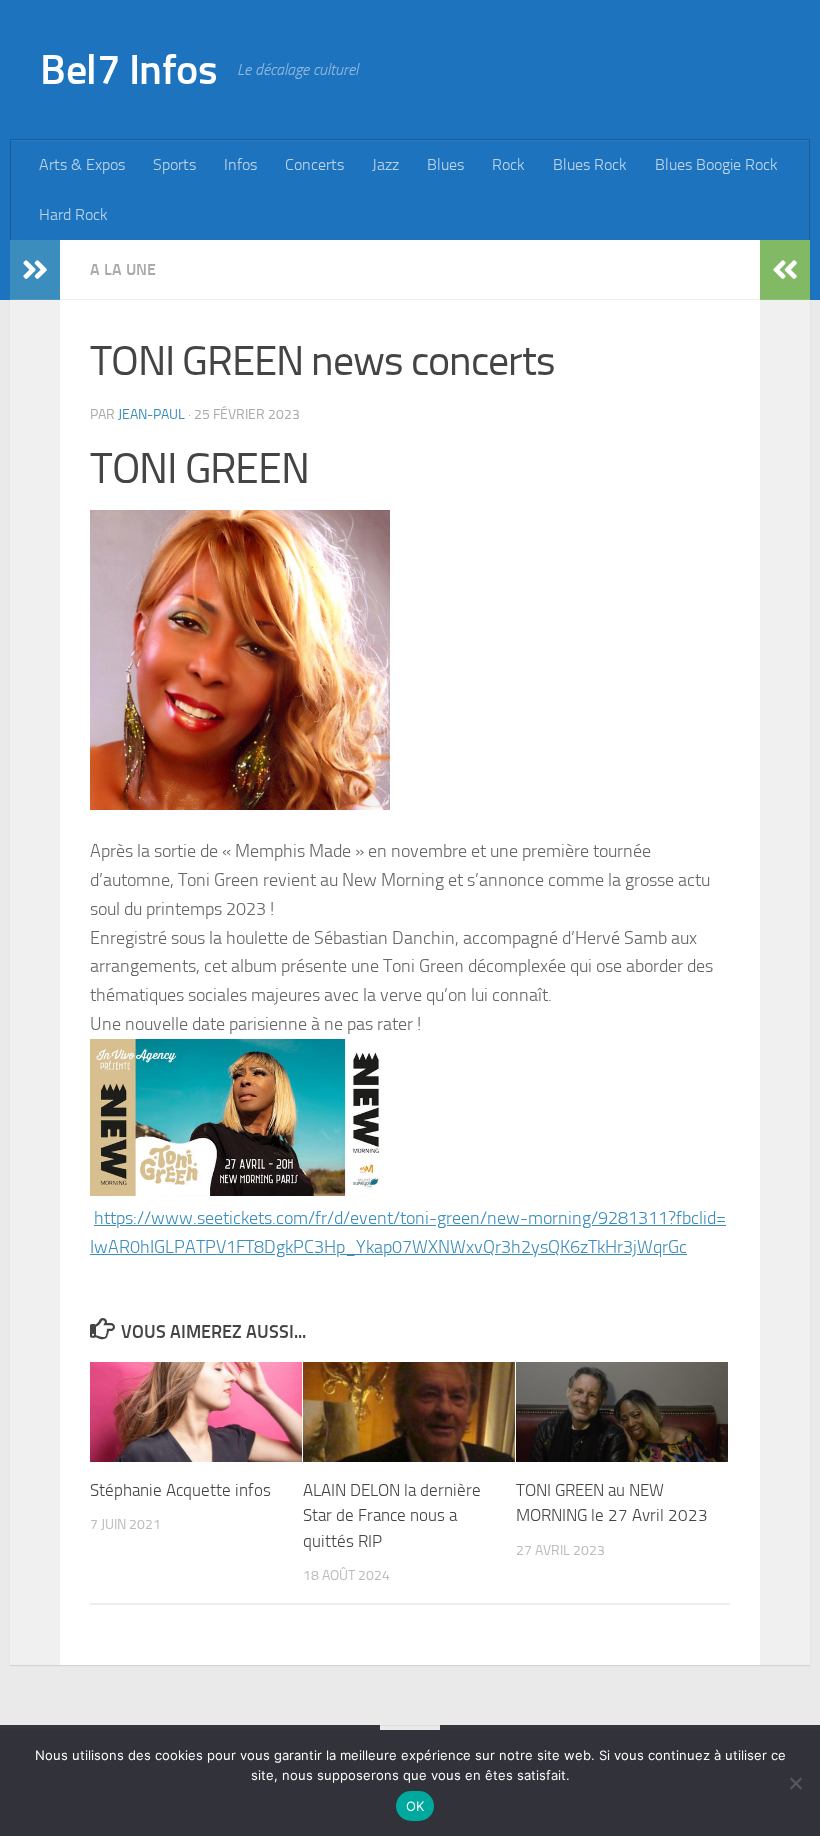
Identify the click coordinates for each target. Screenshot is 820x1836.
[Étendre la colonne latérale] (35, 270)
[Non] (795, 1783)
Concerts (314, 164)
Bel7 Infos (128, 70)
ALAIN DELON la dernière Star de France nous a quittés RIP (392, 1515)
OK (415, 1806)
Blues (445, 164)
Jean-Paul (151, 414)
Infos (240, 164)
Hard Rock (73, 214)
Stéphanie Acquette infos (180, 1490)
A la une (123, 269)
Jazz (385, 164)
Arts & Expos (82, 164)
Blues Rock (590, 164)
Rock (508, 164)
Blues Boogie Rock (716, 164)
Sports (174, 164)
